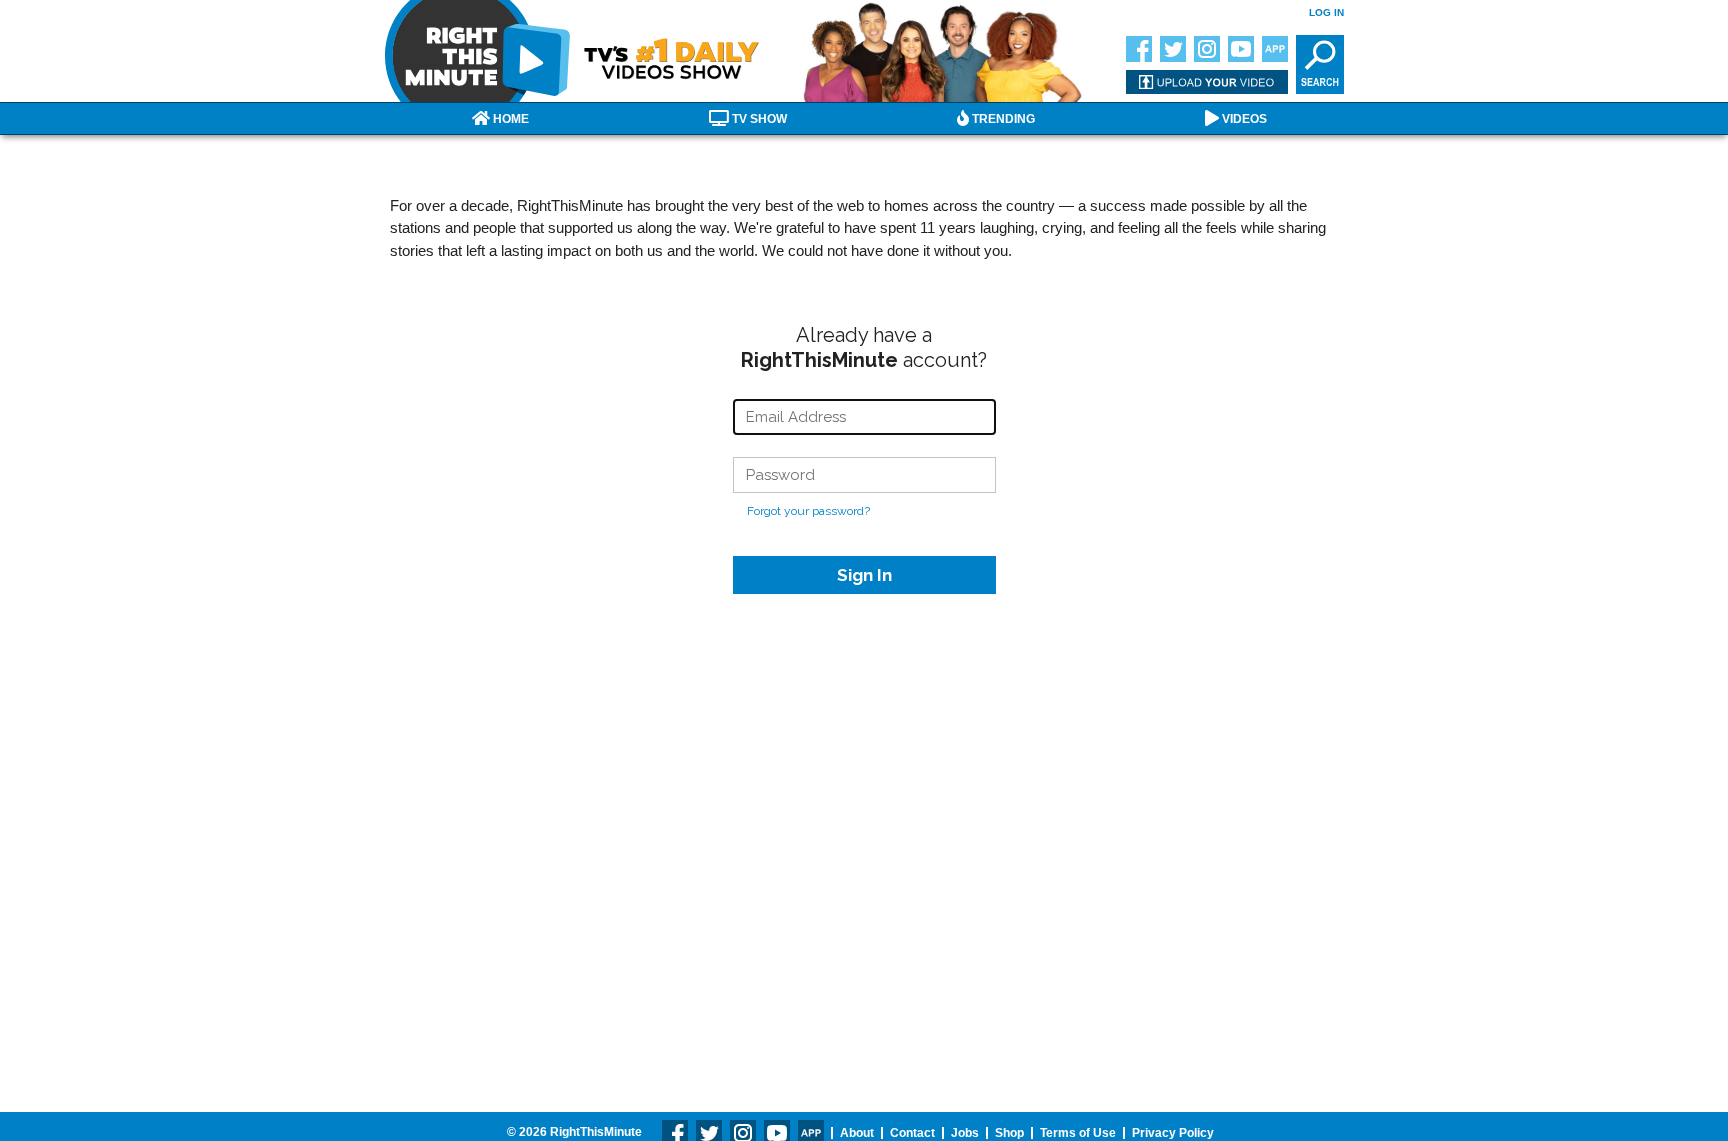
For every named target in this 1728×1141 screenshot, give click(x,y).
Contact (912, 1133)
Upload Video (1207, 82)
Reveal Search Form (1320, 64)
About (857, 1133)
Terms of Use (1078, 1133)
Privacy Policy (1173, 1133)
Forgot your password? (808, 511)
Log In (1326, 12)
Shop (1009, 1133)
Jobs (965, 1133)
